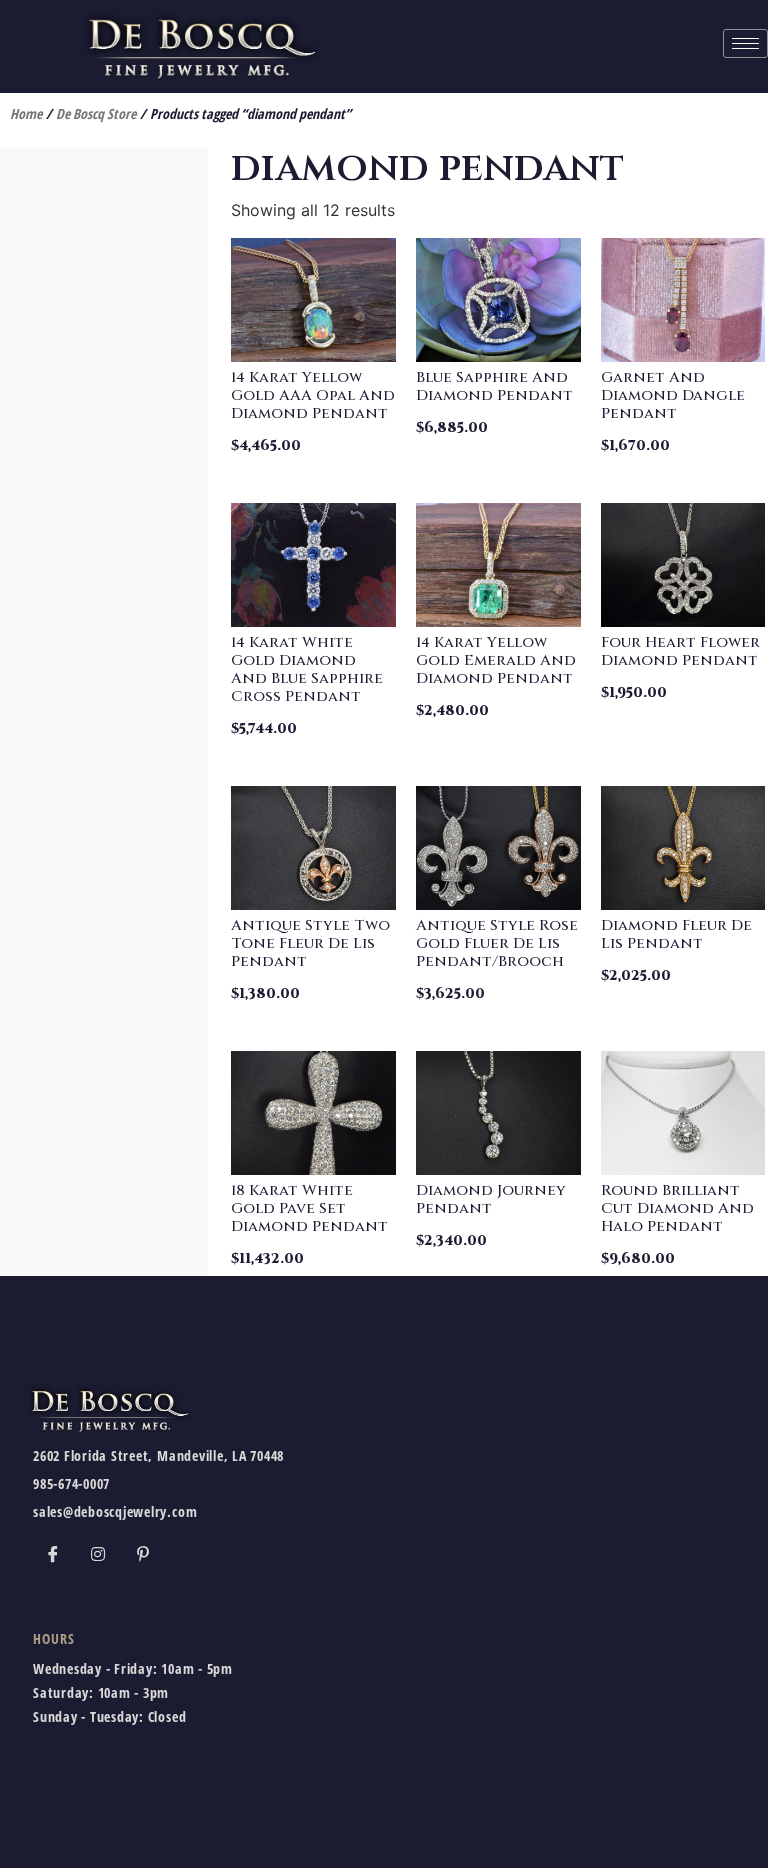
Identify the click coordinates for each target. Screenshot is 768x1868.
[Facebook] (53, 1553)
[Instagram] (98, 1553)
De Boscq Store (96, 113)
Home (26, 113)
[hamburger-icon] (745, 43)
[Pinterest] (143, 1553)
